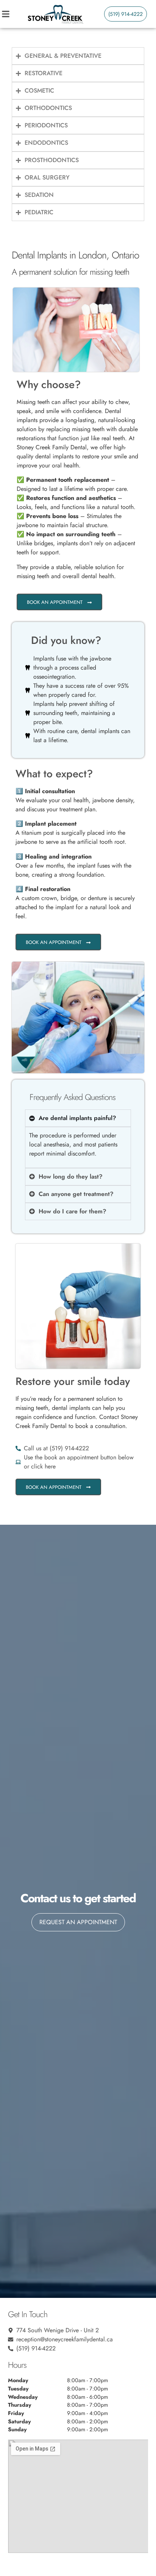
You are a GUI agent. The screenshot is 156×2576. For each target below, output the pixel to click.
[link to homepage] (55, 14)
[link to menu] (13, 14)
